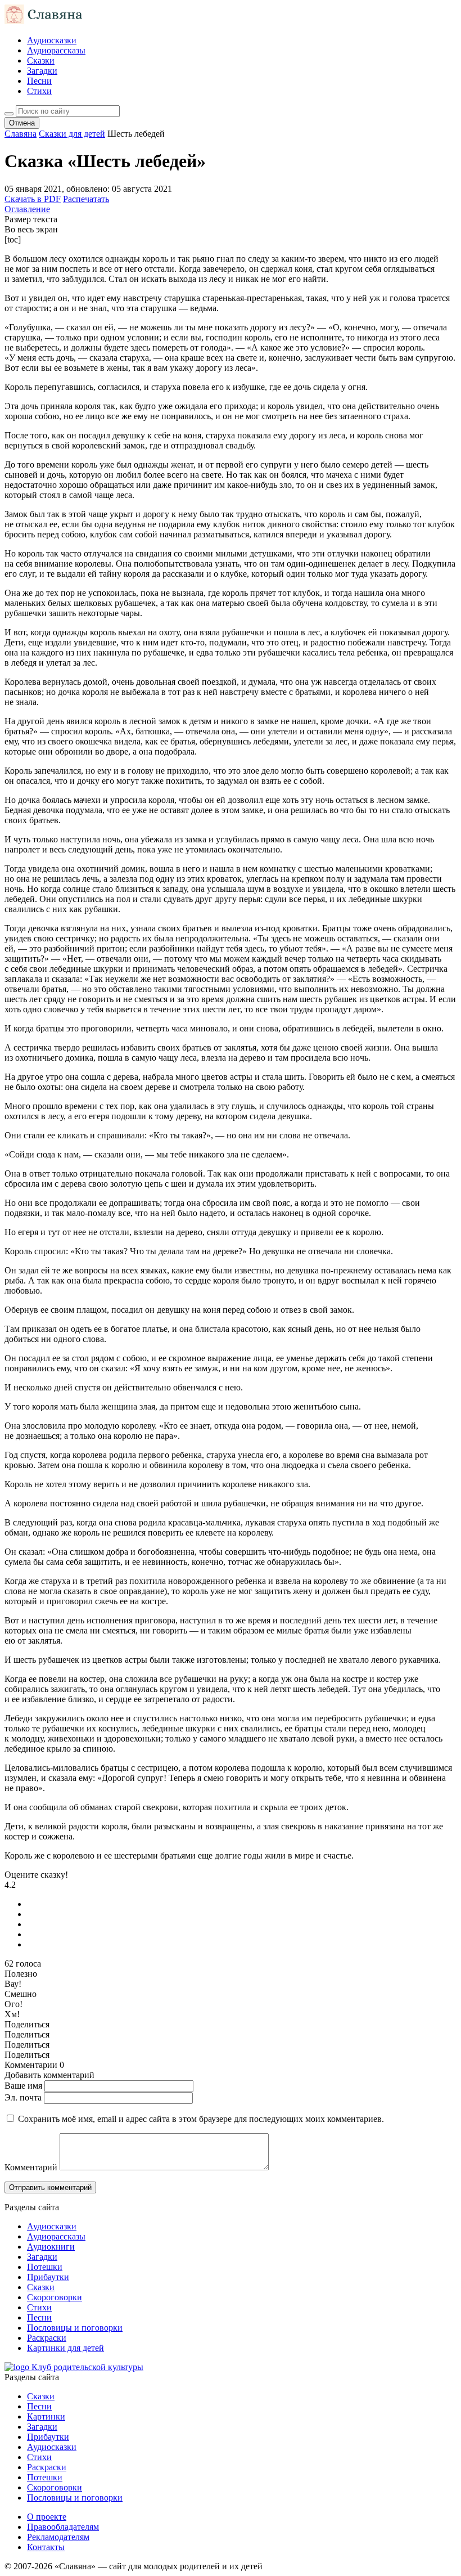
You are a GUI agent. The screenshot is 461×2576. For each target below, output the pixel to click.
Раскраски (47, 2338)
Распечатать (86, 199)
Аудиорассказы (56, 50)
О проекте (47, 2517)
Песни (39, 81)
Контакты (46, 2547)
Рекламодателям (58, 2537)
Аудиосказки (52, 40)
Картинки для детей (65, 2348)
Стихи (39, 91)
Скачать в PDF (33, 199)
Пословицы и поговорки (75, 2328)
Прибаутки (48, 2277)
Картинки (46, 2416)
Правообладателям (63, 2527)
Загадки (42, 71)
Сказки (41, 60)
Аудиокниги (51, 2247)
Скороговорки (55, 2297)
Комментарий (31, 2167)
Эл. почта (23, 2097)
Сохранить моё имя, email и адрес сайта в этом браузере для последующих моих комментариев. (201, 2119)
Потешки (45, 2267)
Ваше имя (23, 2086)
